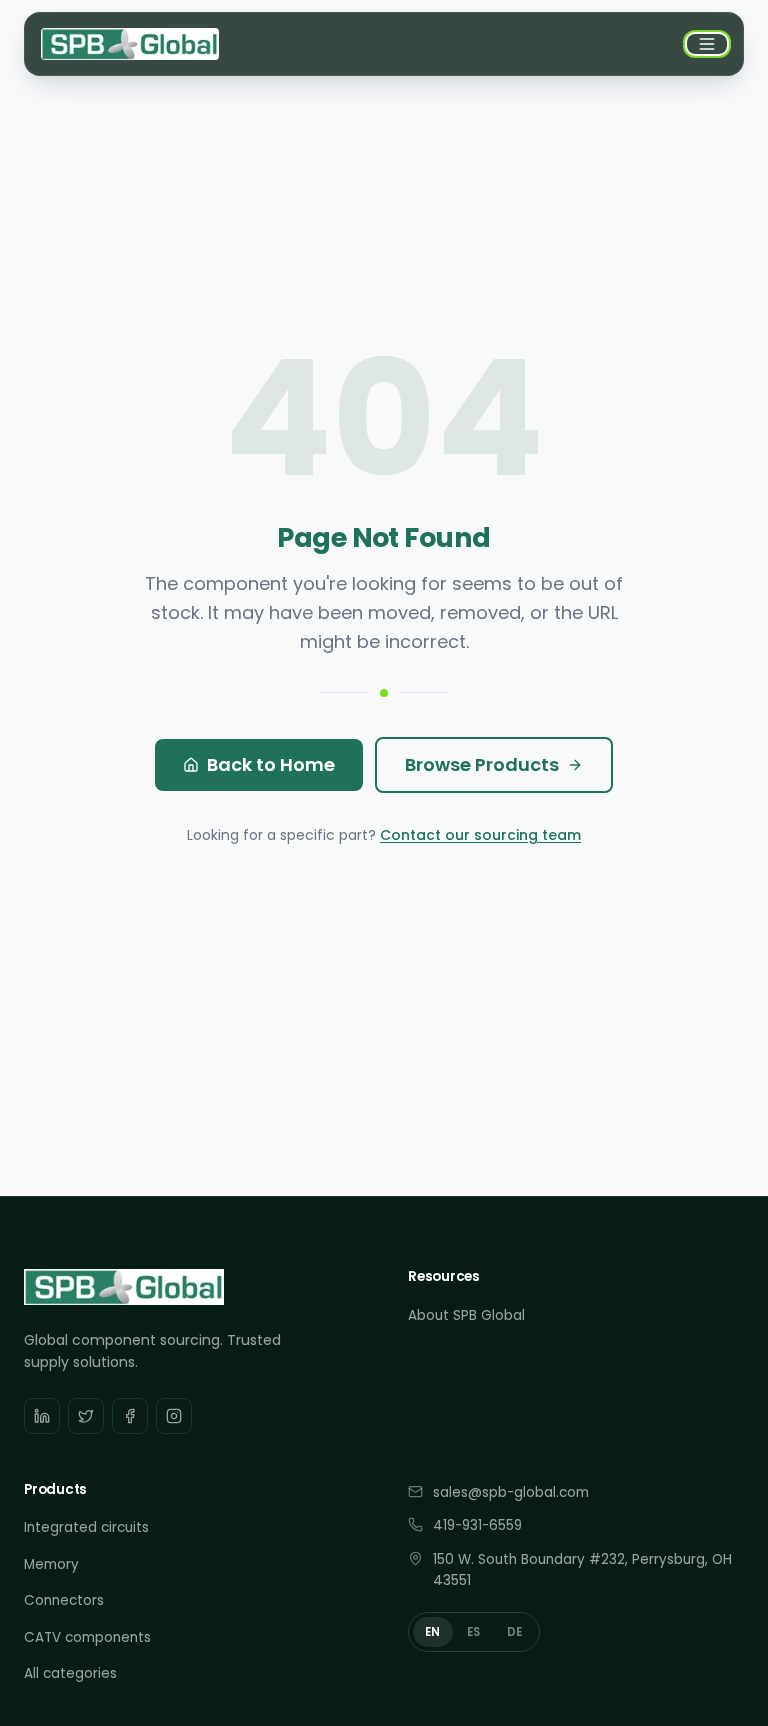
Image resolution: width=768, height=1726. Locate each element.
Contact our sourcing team (480, 835)
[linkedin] (42, 1416)
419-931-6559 (477, 1525)
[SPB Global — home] (130, 44)
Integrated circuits (86, 1527)
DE (515, 1632)
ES (474, 1632)
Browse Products (482, 764)
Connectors (64, 1600)
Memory (51, 1564)
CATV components (87, 1637)
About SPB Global (466, 1315)
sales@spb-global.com (511, 1492)
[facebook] (130, 1416)
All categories (70, 1673)
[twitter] (86, 1416)
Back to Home (271, 764)
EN (433, 1632)
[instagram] (174, 1416)
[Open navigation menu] (707, 44)
